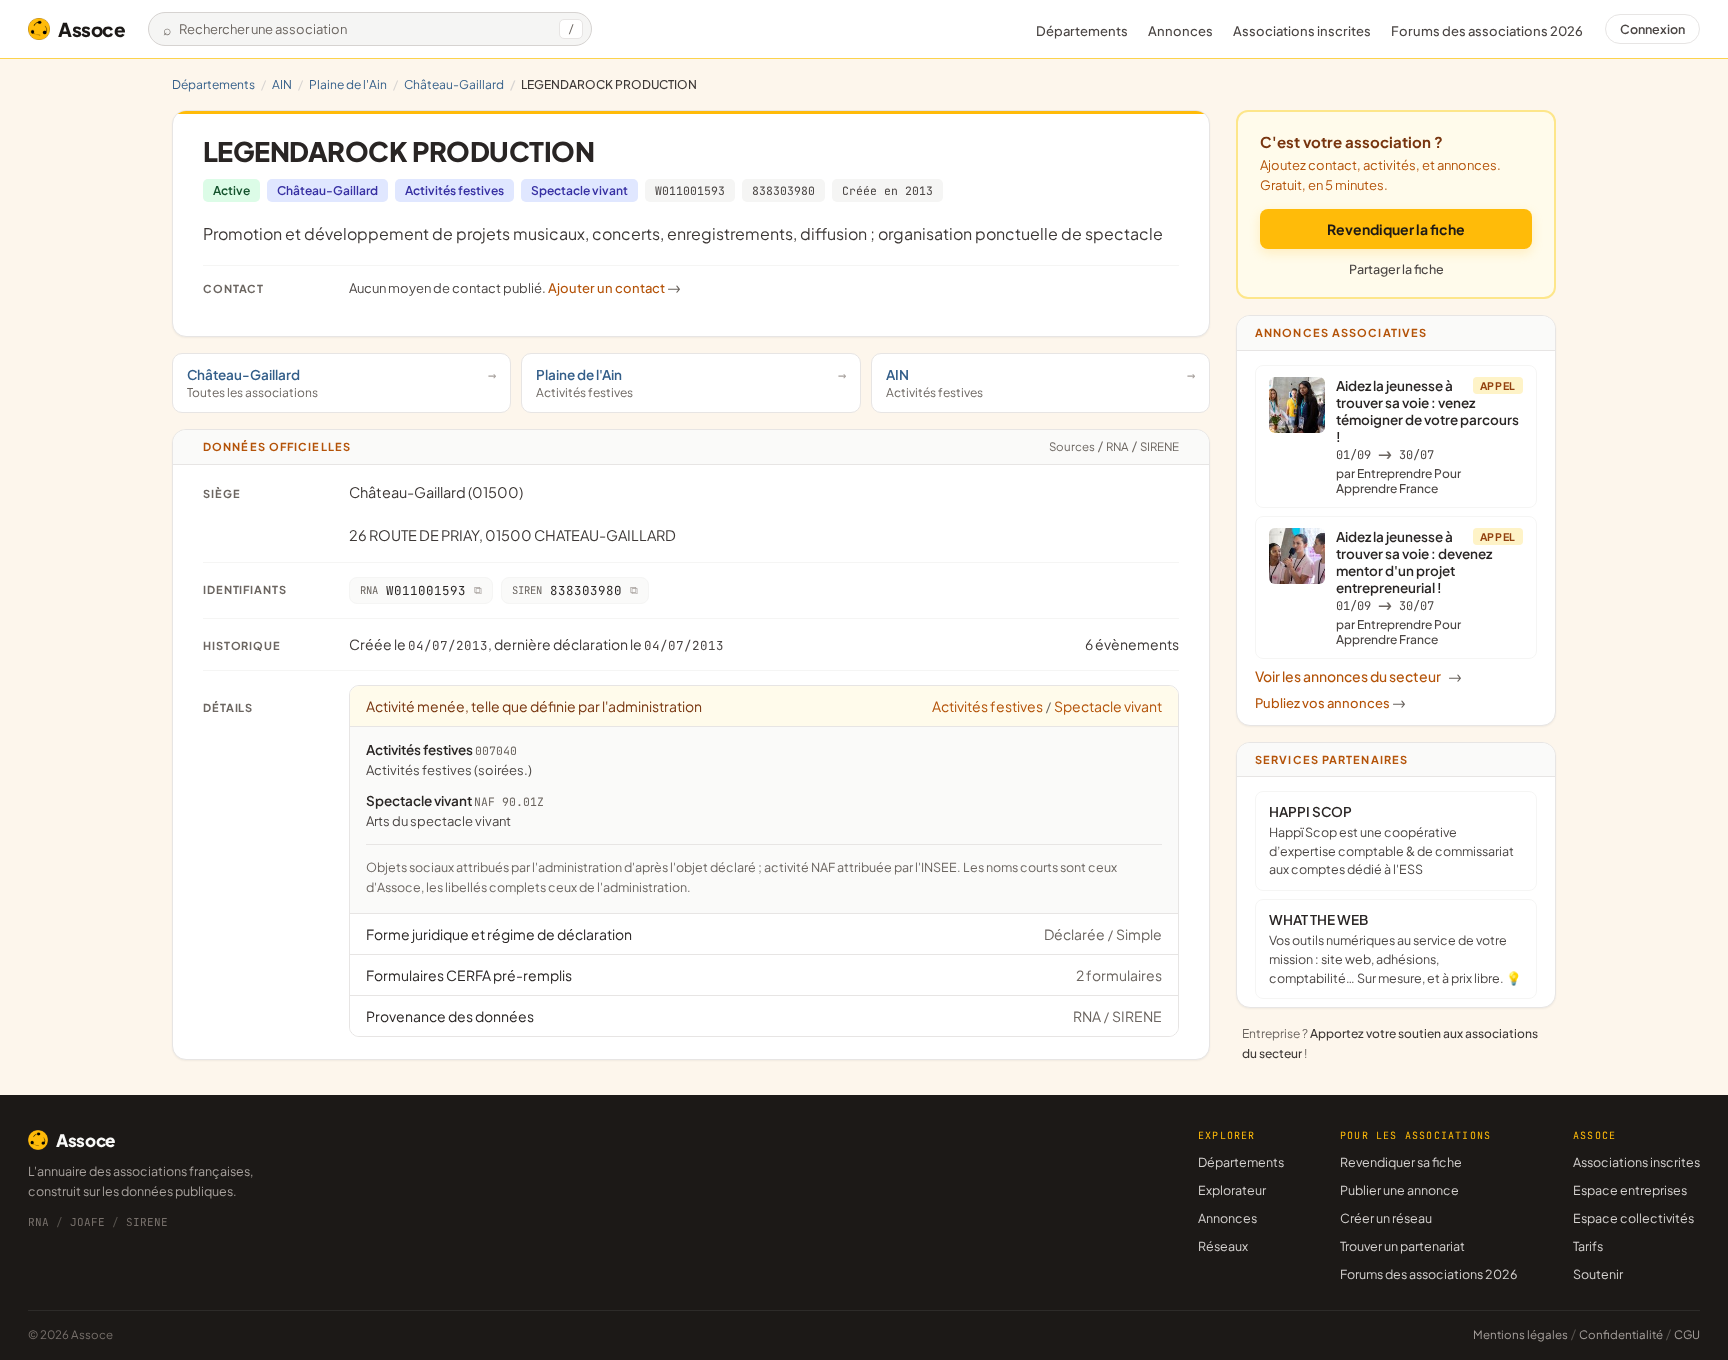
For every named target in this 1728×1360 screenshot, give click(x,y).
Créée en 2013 (887, 190)
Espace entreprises (1630, 1190)
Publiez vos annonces (1330, 703)
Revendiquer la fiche (1396, 229)
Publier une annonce (1399, 1190)
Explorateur (1232, 1190)
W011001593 (690, 190)
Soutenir (1598, 1274)
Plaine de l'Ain (348, 84)
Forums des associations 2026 (1428, 1274)
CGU (1687, 1334)
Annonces (1180, 31)
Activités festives (454, 190)
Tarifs (1588, 1246)
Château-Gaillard (454, 84)
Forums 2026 (1487, 31)
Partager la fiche (1396, 269)
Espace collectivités (1633, 1218)
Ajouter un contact (614, 288)
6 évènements (1132, 644)
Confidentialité (1621, 1334)
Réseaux (1223, 1246)
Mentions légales (1520, 1334)
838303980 (783, 190)
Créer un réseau (1386, 1218)
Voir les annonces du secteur (1358, 676)
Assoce (92, 29)
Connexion (1652, 29)
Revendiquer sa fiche (1401, 1162)
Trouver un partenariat (1402, 1246)
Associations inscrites (1302, 31)
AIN (282, 84)
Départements (1082, 31)
